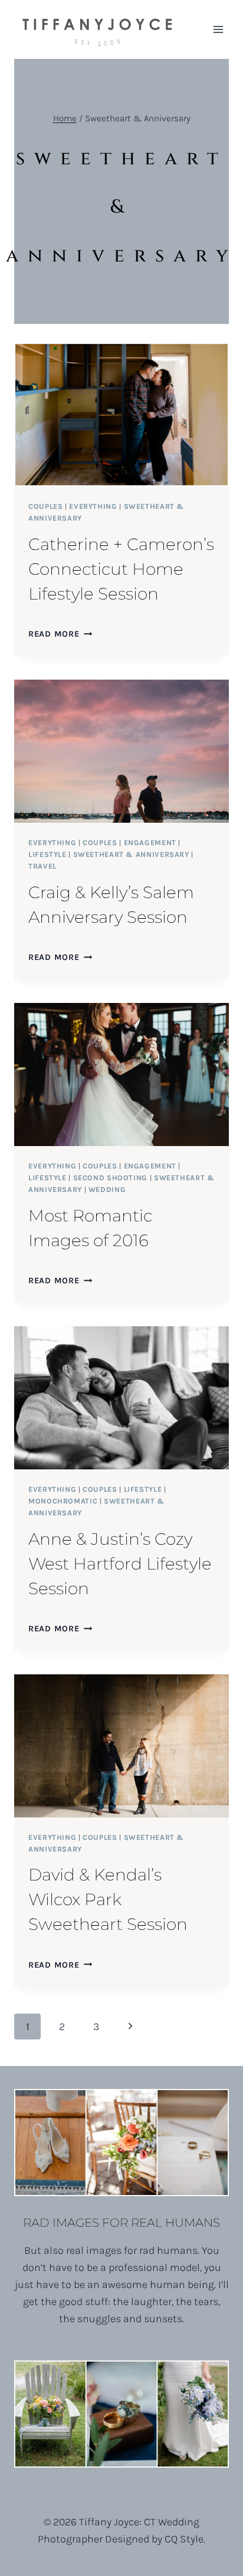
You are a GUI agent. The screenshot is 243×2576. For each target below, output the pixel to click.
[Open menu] (218, 29)
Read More (60, 634)
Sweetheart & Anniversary (131, 854)
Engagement (150, 842)
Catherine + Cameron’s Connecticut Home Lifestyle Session (121, 569)
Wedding (107, 1189)
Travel (42, 866)
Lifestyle (47, 854)
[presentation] (121, 415)
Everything (93, 506)
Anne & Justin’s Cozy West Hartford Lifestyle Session (120, 1564)
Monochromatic (63, 1501)
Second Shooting (110, 1178)
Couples (45, 506)
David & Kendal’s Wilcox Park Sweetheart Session (108, 1899)
